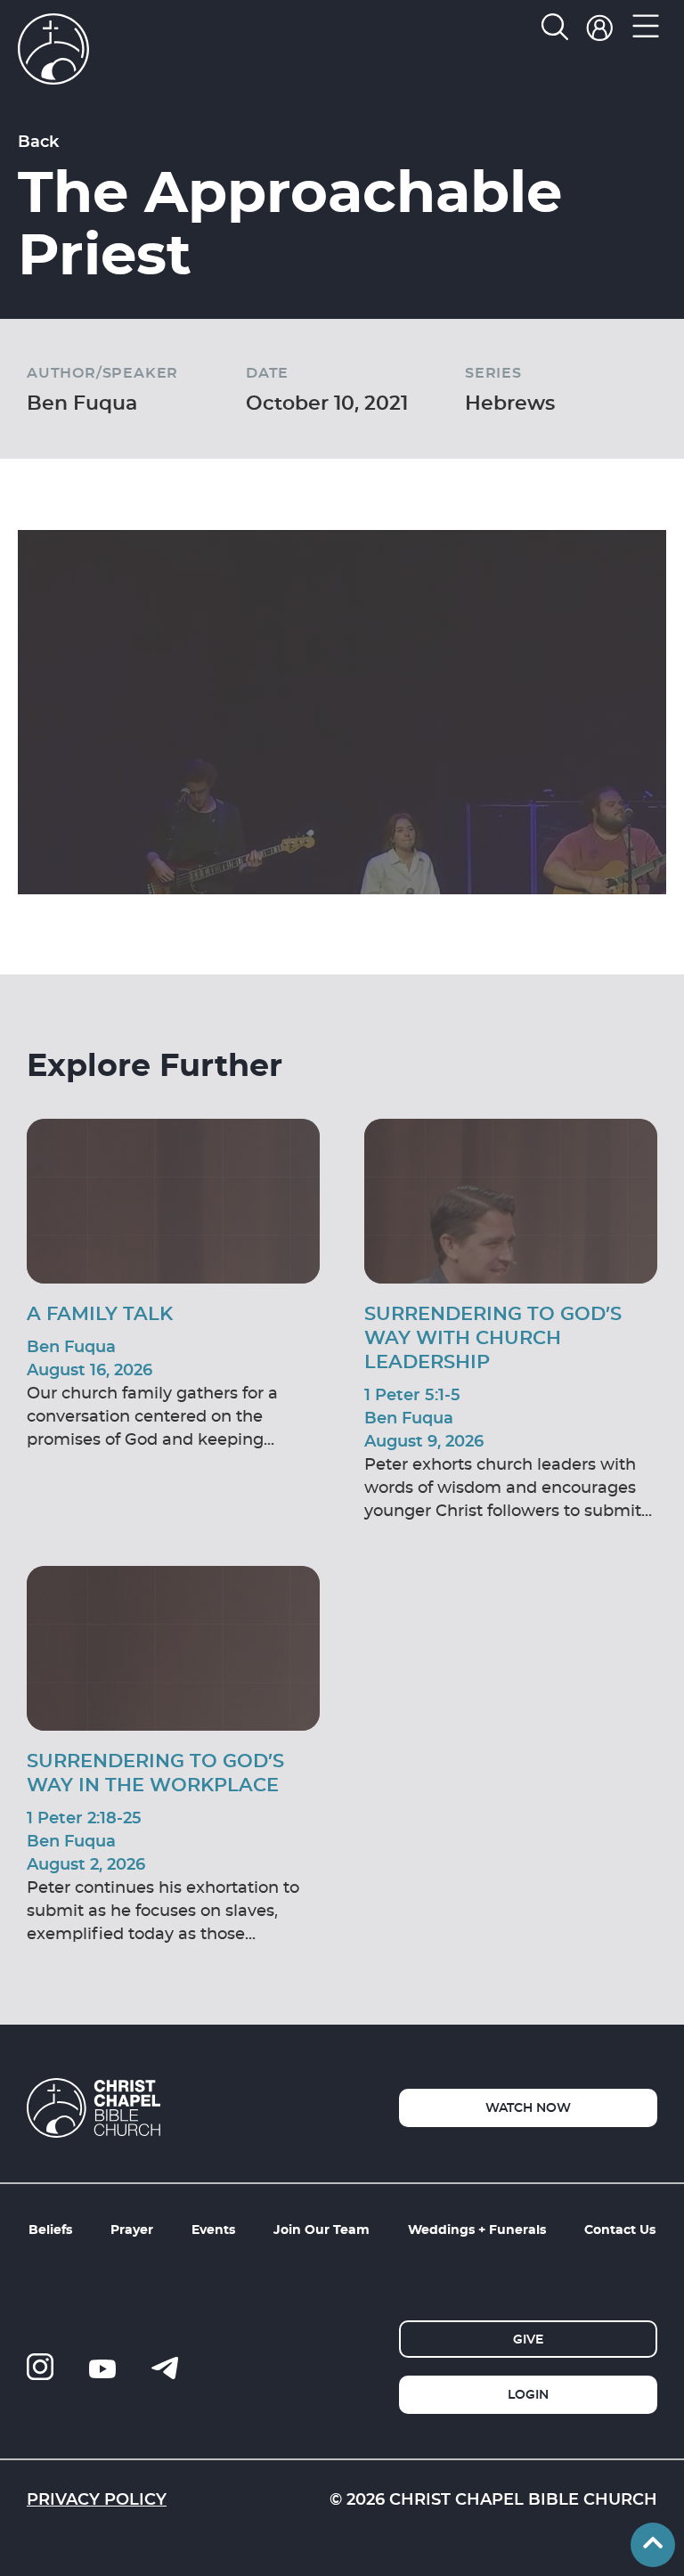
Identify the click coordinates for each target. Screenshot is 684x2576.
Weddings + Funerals (477, 2229)
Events (213, 2229)
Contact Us (620, 2229)
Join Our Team (322, 2229)
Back (38, 141)
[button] (646, 30)
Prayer (132, 2229)
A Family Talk (100, 1313)
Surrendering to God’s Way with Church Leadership (493, 1337)
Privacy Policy (97, 2499)
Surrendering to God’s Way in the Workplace (155, 1772)
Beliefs (50, 2229)
